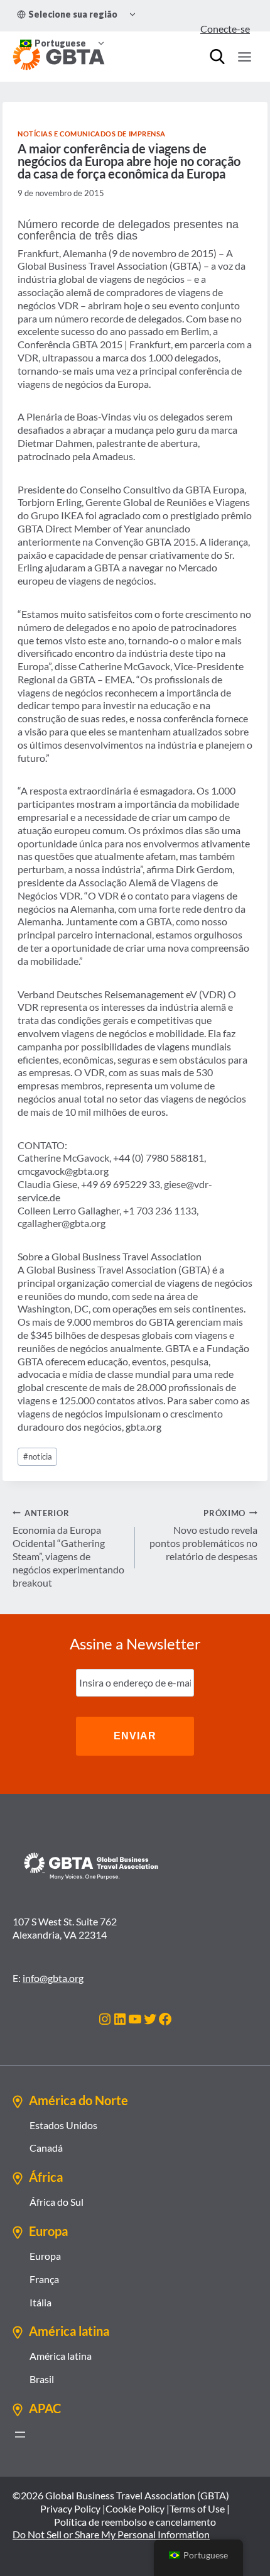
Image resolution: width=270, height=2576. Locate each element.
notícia (38, 1456)
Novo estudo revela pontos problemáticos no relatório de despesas (203, 1535)
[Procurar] (217, 57)
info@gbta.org (53, 1978)
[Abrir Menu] (244, 57)
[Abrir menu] (20, 2435)
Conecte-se (225, 29)
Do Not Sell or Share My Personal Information (111, 2534)
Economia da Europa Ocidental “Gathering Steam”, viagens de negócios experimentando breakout (68, 1548)
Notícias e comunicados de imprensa (92, 134)
